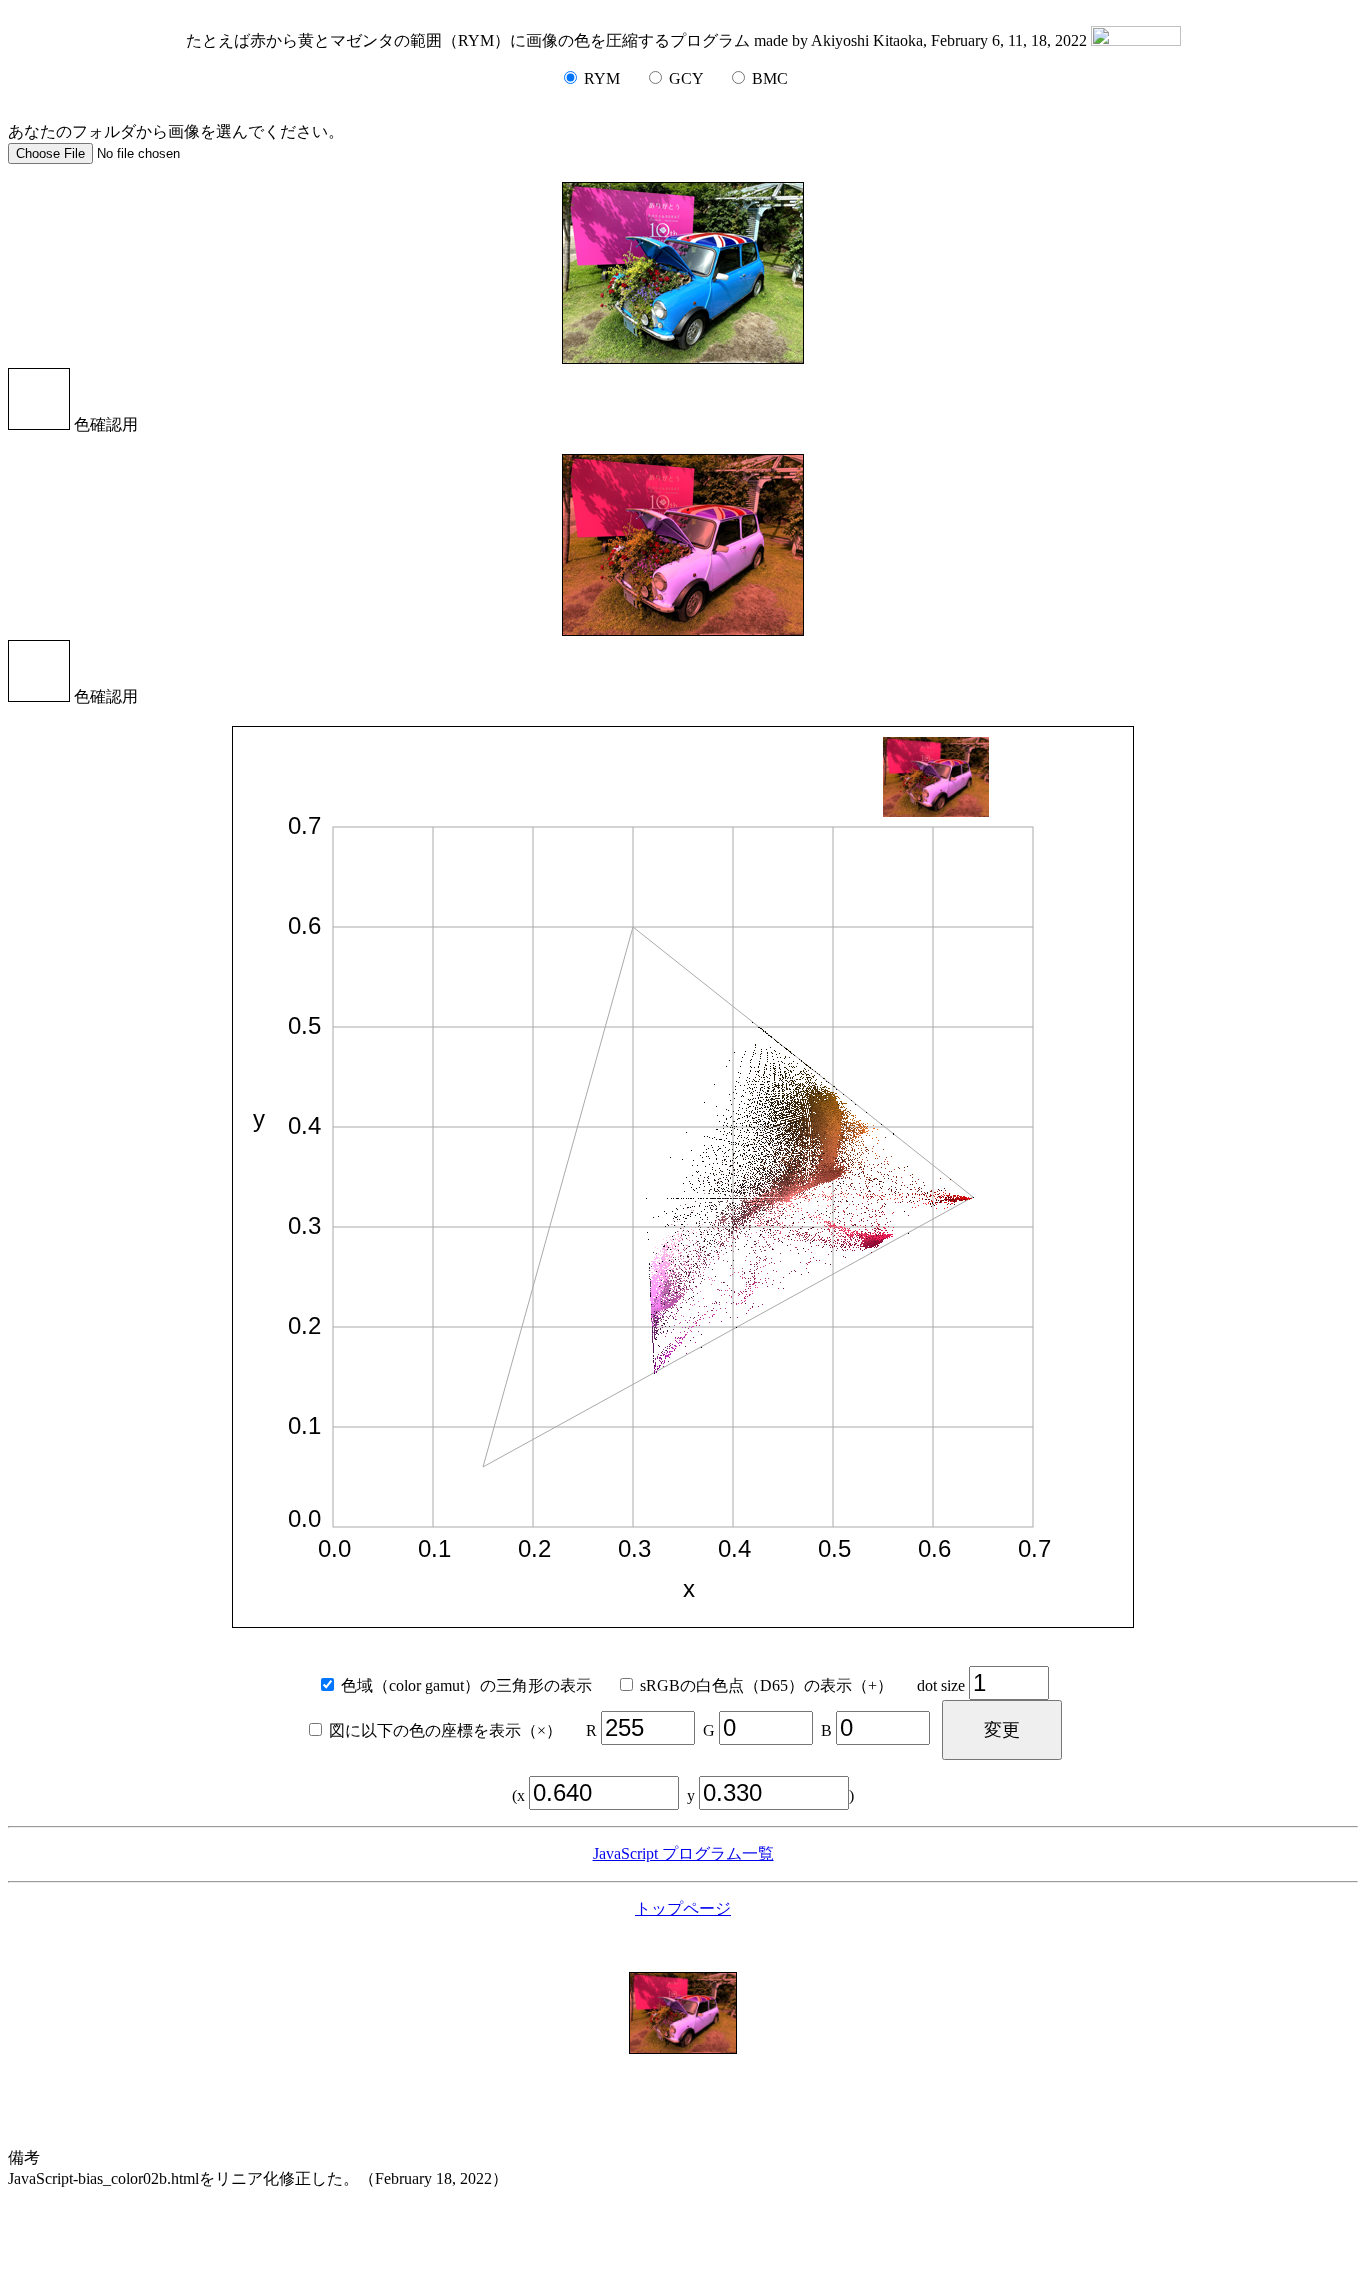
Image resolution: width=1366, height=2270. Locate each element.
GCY (684, 78)
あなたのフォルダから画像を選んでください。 (176, 131)
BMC (768, 78)
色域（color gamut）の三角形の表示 (474, 1685)
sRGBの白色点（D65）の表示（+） (774, 1685)
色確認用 (104, 424)
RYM (600, 78)
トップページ (683, 1908)
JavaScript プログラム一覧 (683, 1853)
